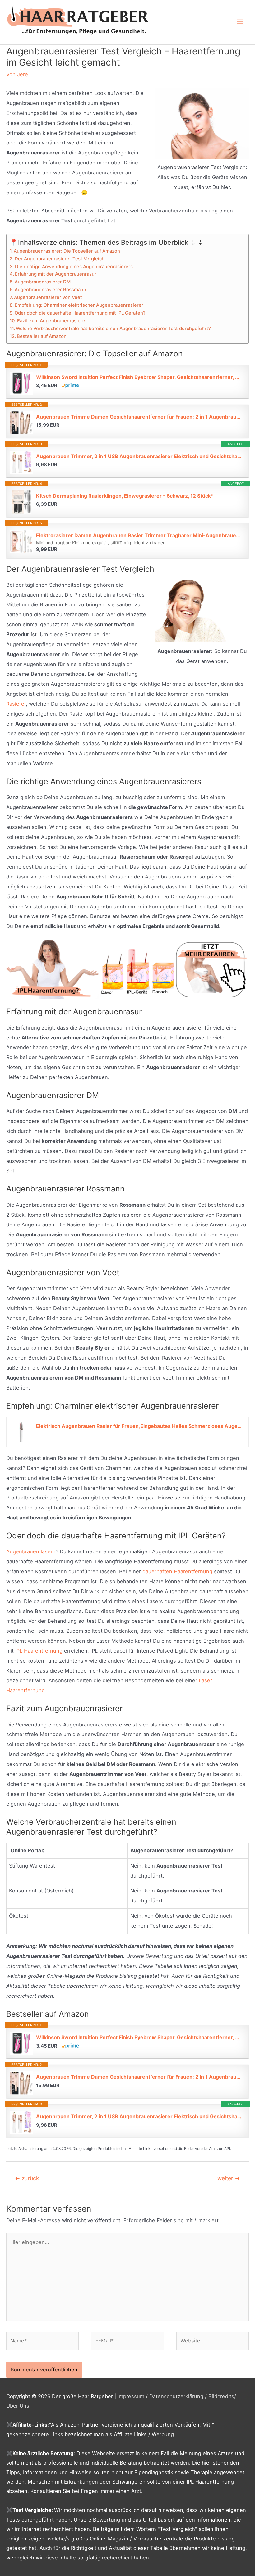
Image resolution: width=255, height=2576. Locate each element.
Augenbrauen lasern (31, 1551)
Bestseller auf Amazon (42, 336)
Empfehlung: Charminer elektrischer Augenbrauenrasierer (79, 305)
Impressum (131, 2396)
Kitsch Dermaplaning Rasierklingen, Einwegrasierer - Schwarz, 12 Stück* (125, 496)
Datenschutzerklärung (176, 2396)
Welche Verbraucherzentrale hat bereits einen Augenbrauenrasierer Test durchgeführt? (113, 329)
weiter (229, 2178)
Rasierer (16, 704)
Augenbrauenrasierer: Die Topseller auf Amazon (67, 251)
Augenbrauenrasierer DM (43, 282)
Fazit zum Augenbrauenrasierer (52, 321)
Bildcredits (221, 2396)
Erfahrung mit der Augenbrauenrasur (56, 274)
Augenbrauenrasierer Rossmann (50, 290)
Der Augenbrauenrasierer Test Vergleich (60, 259)
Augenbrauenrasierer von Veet (48, 297)
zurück (27, 2178)
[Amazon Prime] (70, 385)
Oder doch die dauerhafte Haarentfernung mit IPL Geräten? (80, 313)
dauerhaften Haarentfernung (177, 1571)
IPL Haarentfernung (39, 1651)
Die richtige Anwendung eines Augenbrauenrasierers (74, 267)
